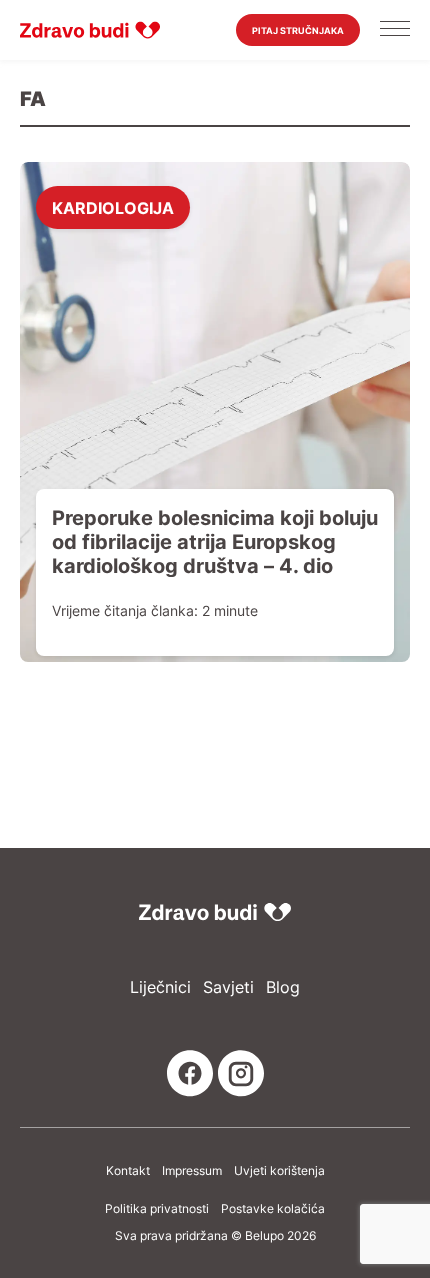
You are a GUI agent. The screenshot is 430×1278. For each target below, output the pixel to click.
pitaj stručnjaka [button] (298, 30)
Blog (283, 987)
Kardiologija (113, 207)
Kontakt (128, 1171)
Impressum (192, 1171)
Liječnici (160, 987)
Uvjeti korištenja (279, 1171)
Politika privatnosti (157, 1209)
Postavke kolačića (273, 1209)
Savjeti (228, 987)
